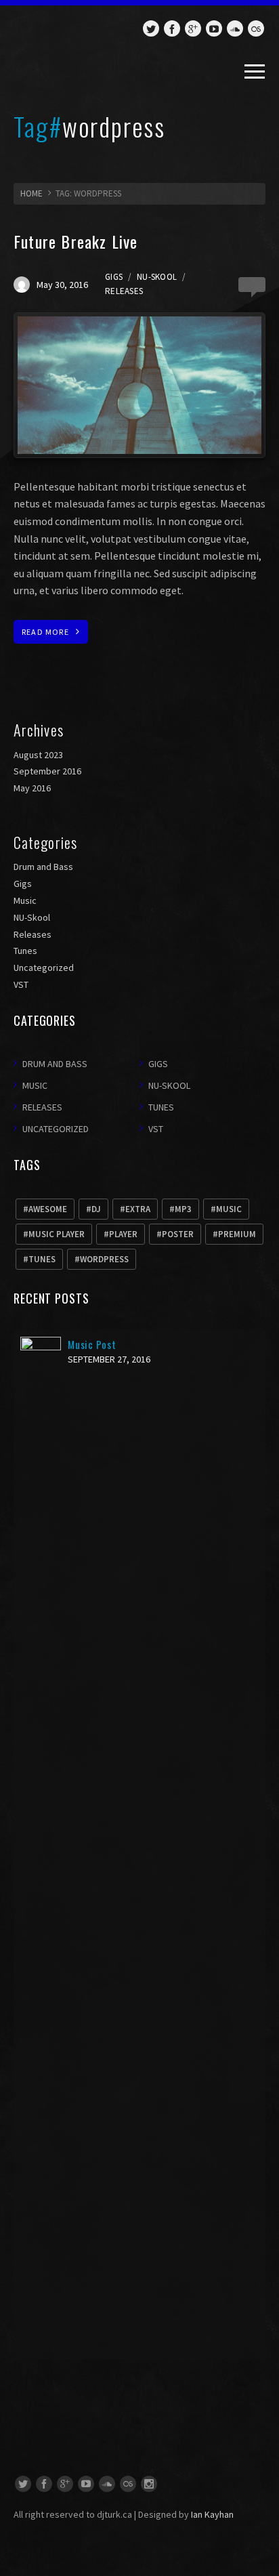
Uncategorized (44, 968)
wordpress (104, 1259)
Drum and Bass (43, 867)
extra (138, 1209)
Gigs (114, 277)
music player (57, 1234)
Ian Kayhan (212, 2514)
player (123, 1234)
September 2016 (47, 771)
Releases (124, 291)
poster (178, 1234)
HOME (31, 193)
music (229, 1209)
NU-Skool (157, 277)
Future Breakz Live (76, 241)
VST (21, 984)
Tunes (25, 951)
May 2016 (32, 788)
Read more (45, 632)
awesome (48, 1209)
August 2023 (38, 755)
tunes (42, 1259)
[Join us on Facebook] (172, 28)
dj (96, 1209)
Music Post (92, 1344)
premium (237, 1234)
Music (25, 900)
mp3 (183, 1209)
